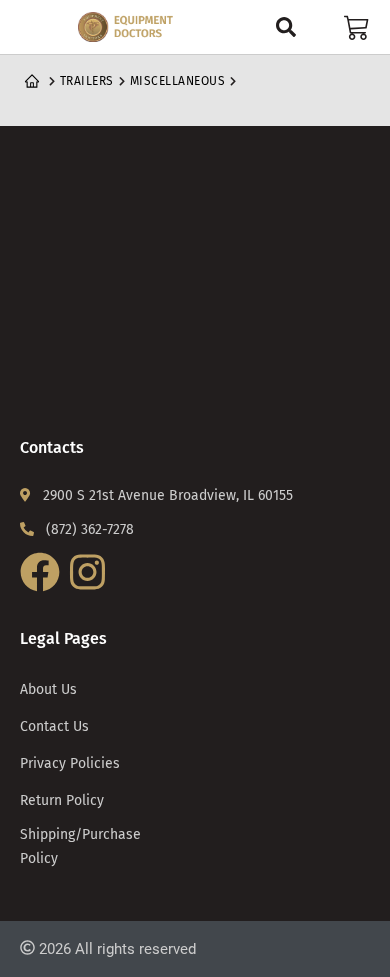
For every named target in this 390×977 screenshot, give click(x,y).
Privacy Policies (70, 763)
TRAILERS (87, 81)
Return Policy (62, 800)
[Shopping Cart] (357, 27)
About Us (48, 689)
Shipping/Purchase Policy (80, 846)
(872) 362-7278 (90, 529)
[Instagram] (90, 590)
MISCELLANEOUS (178, 81)
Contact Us (54, 726)
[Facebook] (42, 590)
